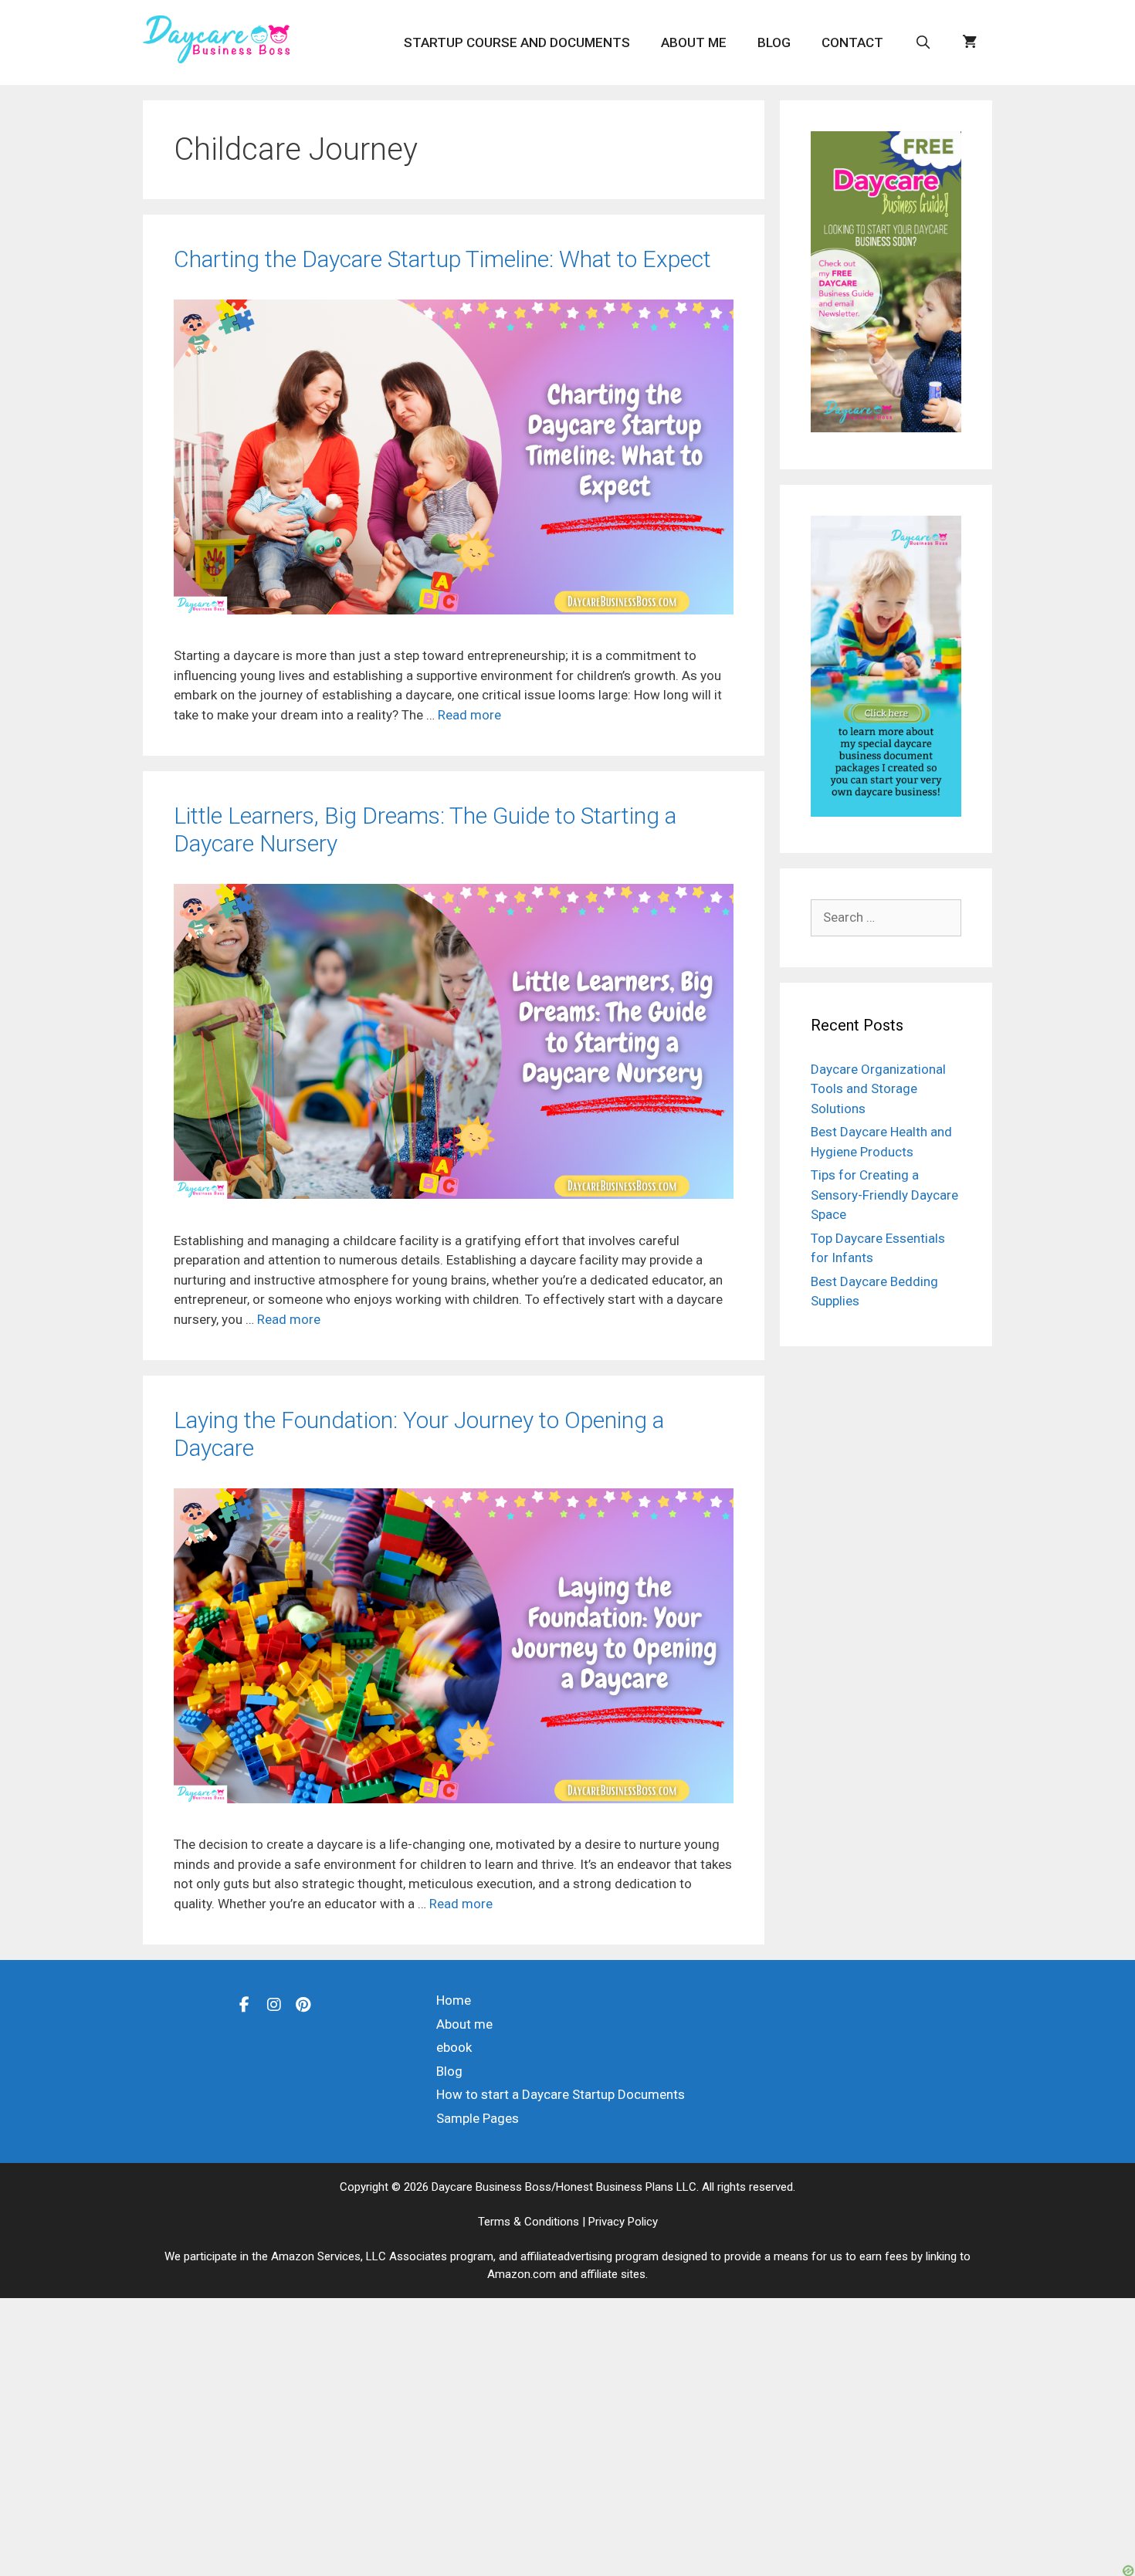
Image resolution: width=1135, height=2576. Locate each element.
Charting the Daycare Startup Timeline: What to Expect (442, 259)
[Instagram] (274, 2004)
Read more (469, 715)
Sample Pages (478, 2118)
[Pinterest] (303, 2004)
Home (454, 2000)
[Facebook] (245, 2004)
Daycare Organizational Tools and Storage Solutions (878, 1089)
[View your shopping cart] (969, 42)
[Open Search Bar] (923, 42)
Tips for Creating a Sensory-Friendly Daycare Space (884, 1195)
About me (694, 42)
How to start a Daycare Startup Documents (561, 2094)
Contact (852, 42)
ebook (454, 2047)
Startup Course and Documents (517, 42)
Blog (774, 42)
